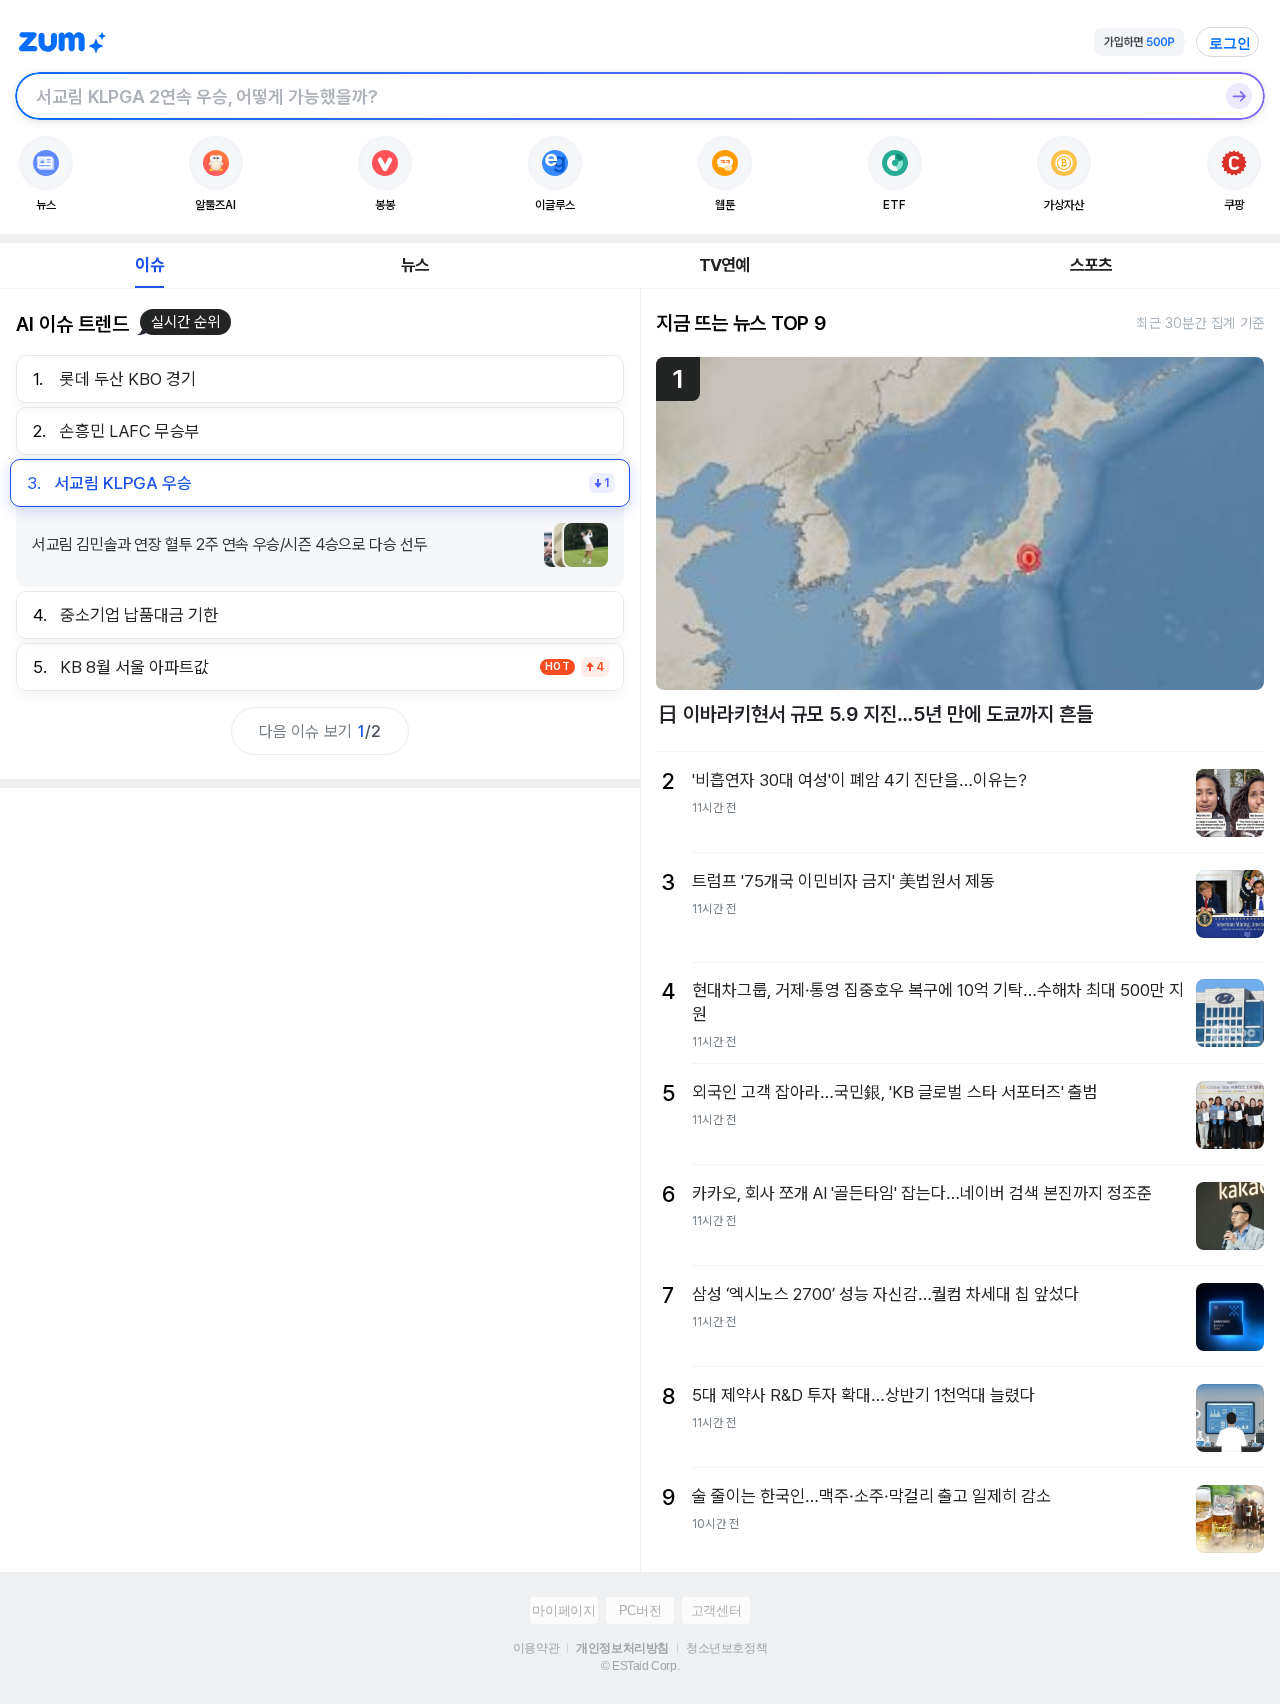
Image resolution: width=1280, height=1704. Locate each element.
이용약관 (536, 1648)
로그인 (1230, 43)
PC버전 (640, 1610)
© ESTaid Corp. (640, 1666)
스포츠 (1091, 265)
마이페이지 (563, 1610)
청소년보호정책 (726, 1648)
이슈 (149, 265)
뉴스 (415, 265)
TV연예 (724, 265)
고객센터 (716, 1610)
